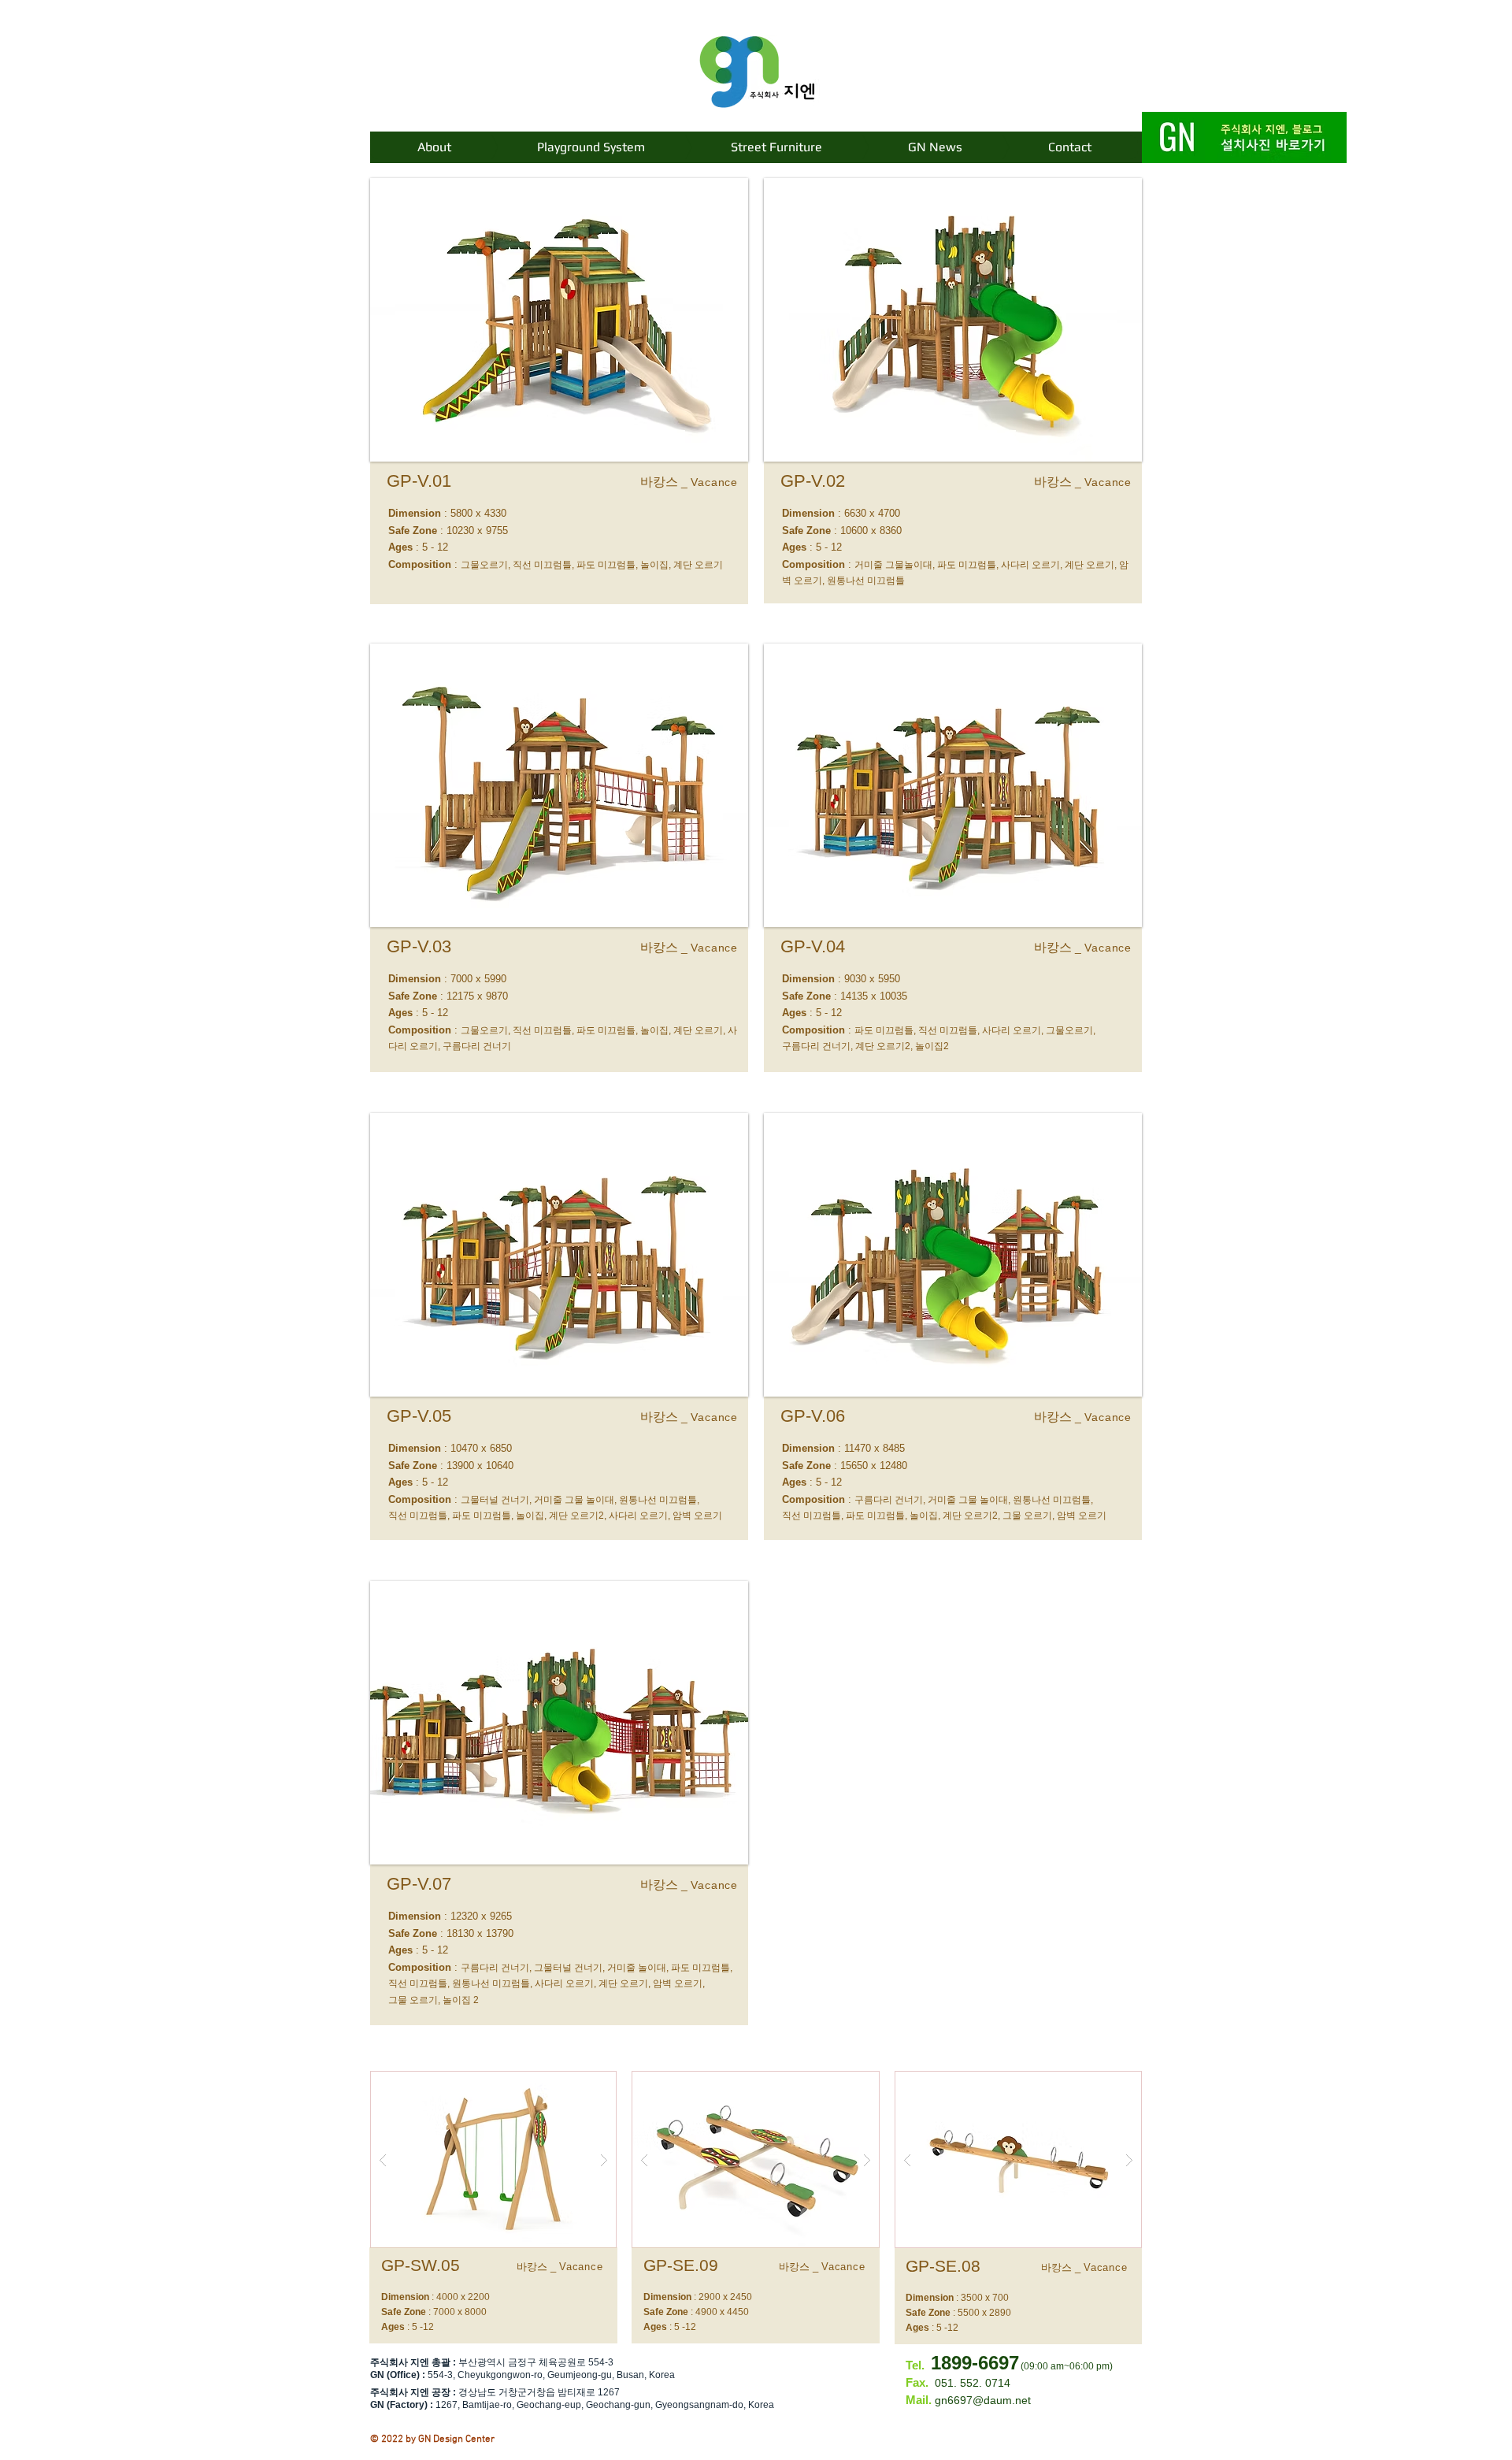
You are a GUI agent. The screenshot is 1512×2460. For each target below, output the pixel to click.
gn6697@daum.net (983, 2400)
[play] (579, 2084)
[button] (559, 320)
